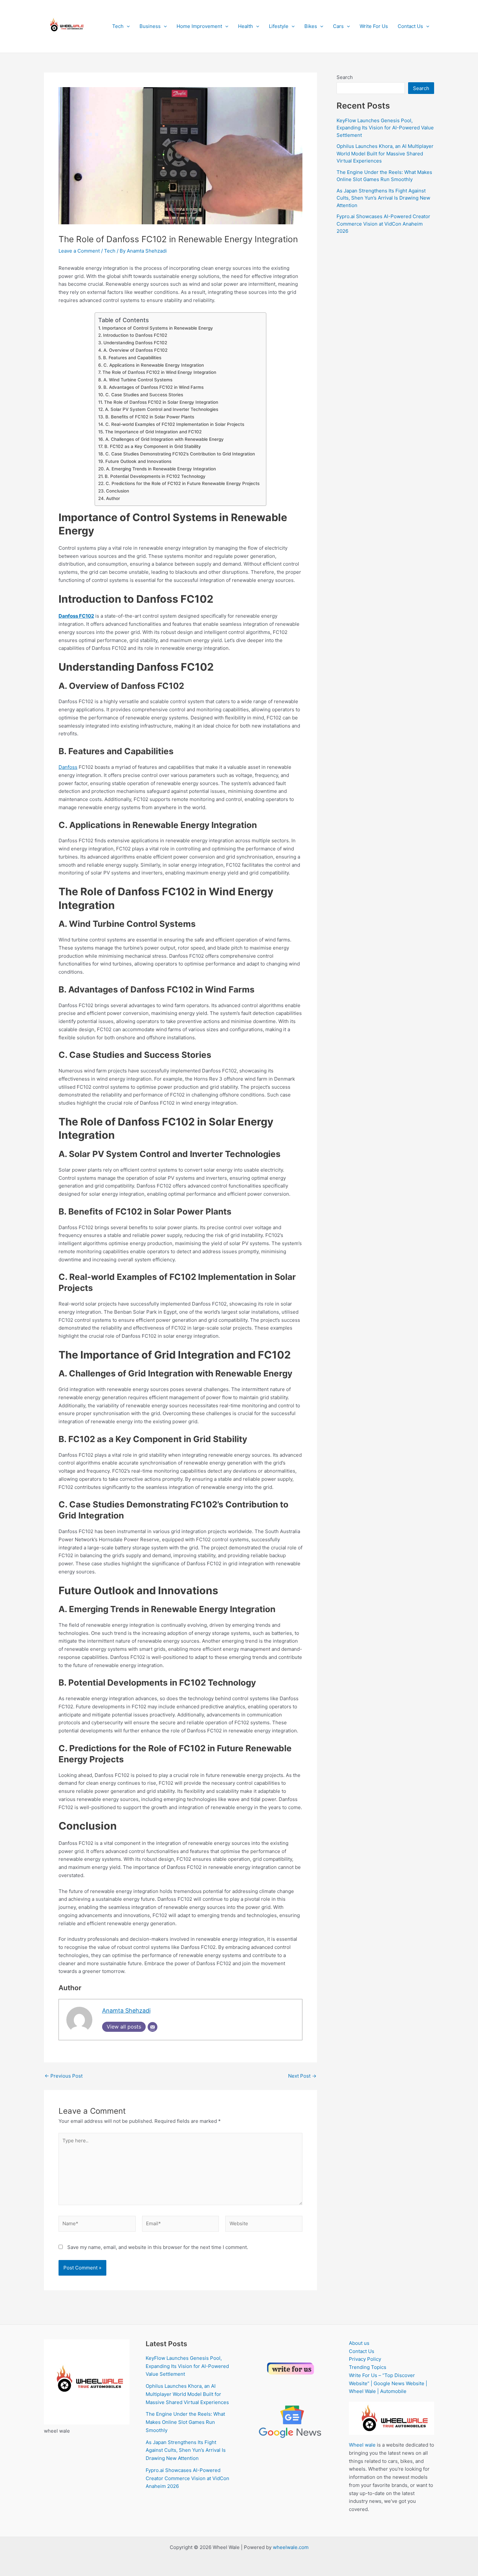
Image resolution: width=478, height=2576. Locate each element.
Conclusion (118, 491)
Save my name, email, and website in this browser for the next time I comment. (158, 2247)
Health (246, 26)
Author (113, 498)
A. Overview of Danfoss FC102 (135, 350)
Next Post (302, 2076)
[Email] (153, 2027)
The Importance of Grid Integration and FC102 (153, 432)
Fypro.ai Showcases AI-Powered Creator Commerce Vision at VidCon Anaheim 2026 (383, 224)
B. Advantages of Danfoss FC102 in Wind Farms (153, 387)
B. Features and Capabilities (132, 358)
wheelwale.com (291, 2547)
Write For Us (374, 26)
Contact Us (410, 26)
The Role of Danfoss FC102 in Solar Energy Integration (161, 402)
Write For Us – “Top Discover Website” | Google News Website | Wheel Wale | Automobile (388, 2383)
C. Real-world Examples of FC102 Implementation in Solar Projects (175, 424)
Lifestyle (279, 26)
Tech (118, 26)
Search (345, 77)
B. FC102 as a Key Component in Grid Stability (153, 446)
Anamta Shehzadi (126, 2011)
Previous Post (64, 2076)
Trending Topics (368, 2367)
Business (150, 26)
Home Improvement (199, 26)
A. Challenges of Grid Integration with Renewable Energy (165, 439)
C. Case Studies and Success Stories (144, 395)
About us (359, 2343)
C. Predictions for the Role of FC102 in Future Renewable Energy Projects (183, 483)
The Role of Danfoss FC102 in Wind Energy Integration (159, 372)
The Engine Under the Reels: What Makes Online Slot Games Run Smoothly (185, 2422)
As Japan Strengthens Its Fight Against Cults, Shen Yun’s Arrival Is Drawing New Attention (383, 198)
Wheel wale (362, 2445)
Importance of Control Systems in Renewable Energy (158, 328)
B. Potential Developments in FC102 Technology (155, 476)
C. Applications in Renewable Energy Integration (154, 365)
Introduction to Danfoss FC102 (135, 335)
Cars (338, 26)
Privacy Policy (365, 2359)
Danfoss (68, 767)
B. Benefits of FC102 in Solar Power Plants (150, 417)
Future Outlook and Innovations (138, 461)
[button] (127, 26)
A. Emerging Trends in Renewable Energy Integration (161, 469)
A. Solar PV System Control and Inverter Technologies (162, 409)
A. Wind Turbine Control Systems (138, 380)
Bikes (311, 26)
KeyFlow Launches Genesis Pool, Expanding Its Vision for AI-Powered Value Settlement (385, 128)
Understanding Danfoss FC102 (135, 343)
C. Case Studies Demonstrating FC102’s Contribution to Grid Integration (180, 454)
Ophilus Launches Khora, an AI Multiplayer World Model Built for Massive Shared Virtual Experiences (385, 153)
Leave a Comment (79, 251)
